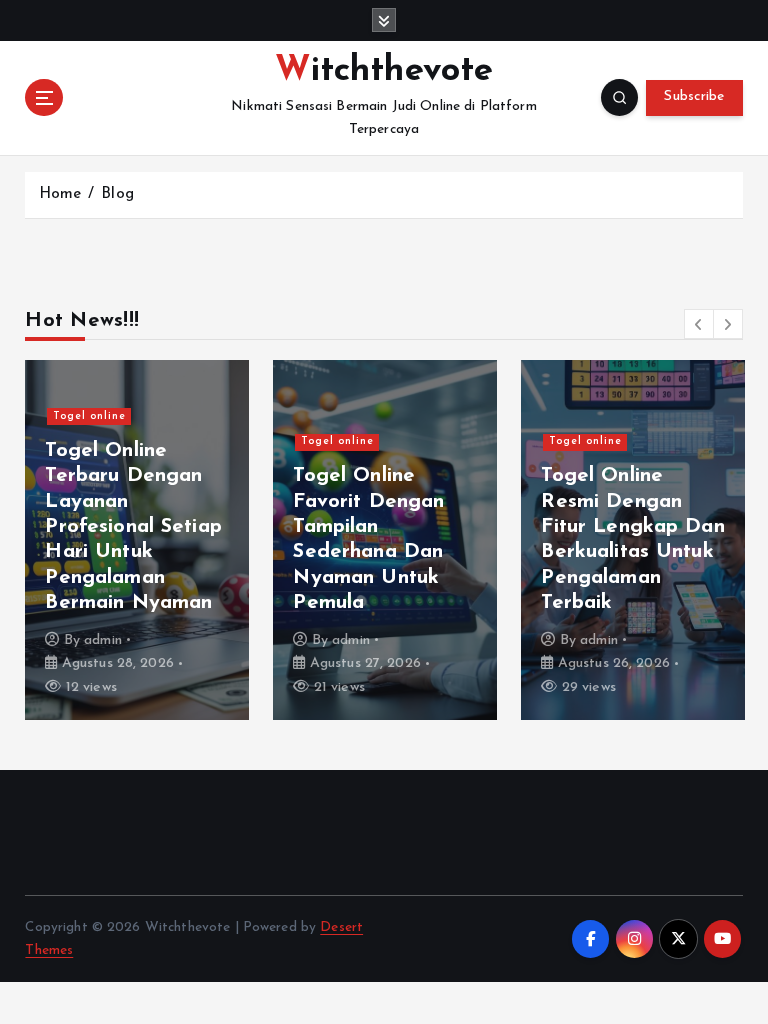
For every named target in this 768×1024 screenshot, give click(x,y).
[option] (137, 540)
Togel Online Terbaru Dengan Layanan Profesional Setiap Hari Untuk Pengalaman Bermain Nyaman (133, 527)
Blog (117, 194)
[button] (699, 324)
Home (60, 194)
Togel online (89, 416)
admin (103, 640)
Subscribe (694, 96)
